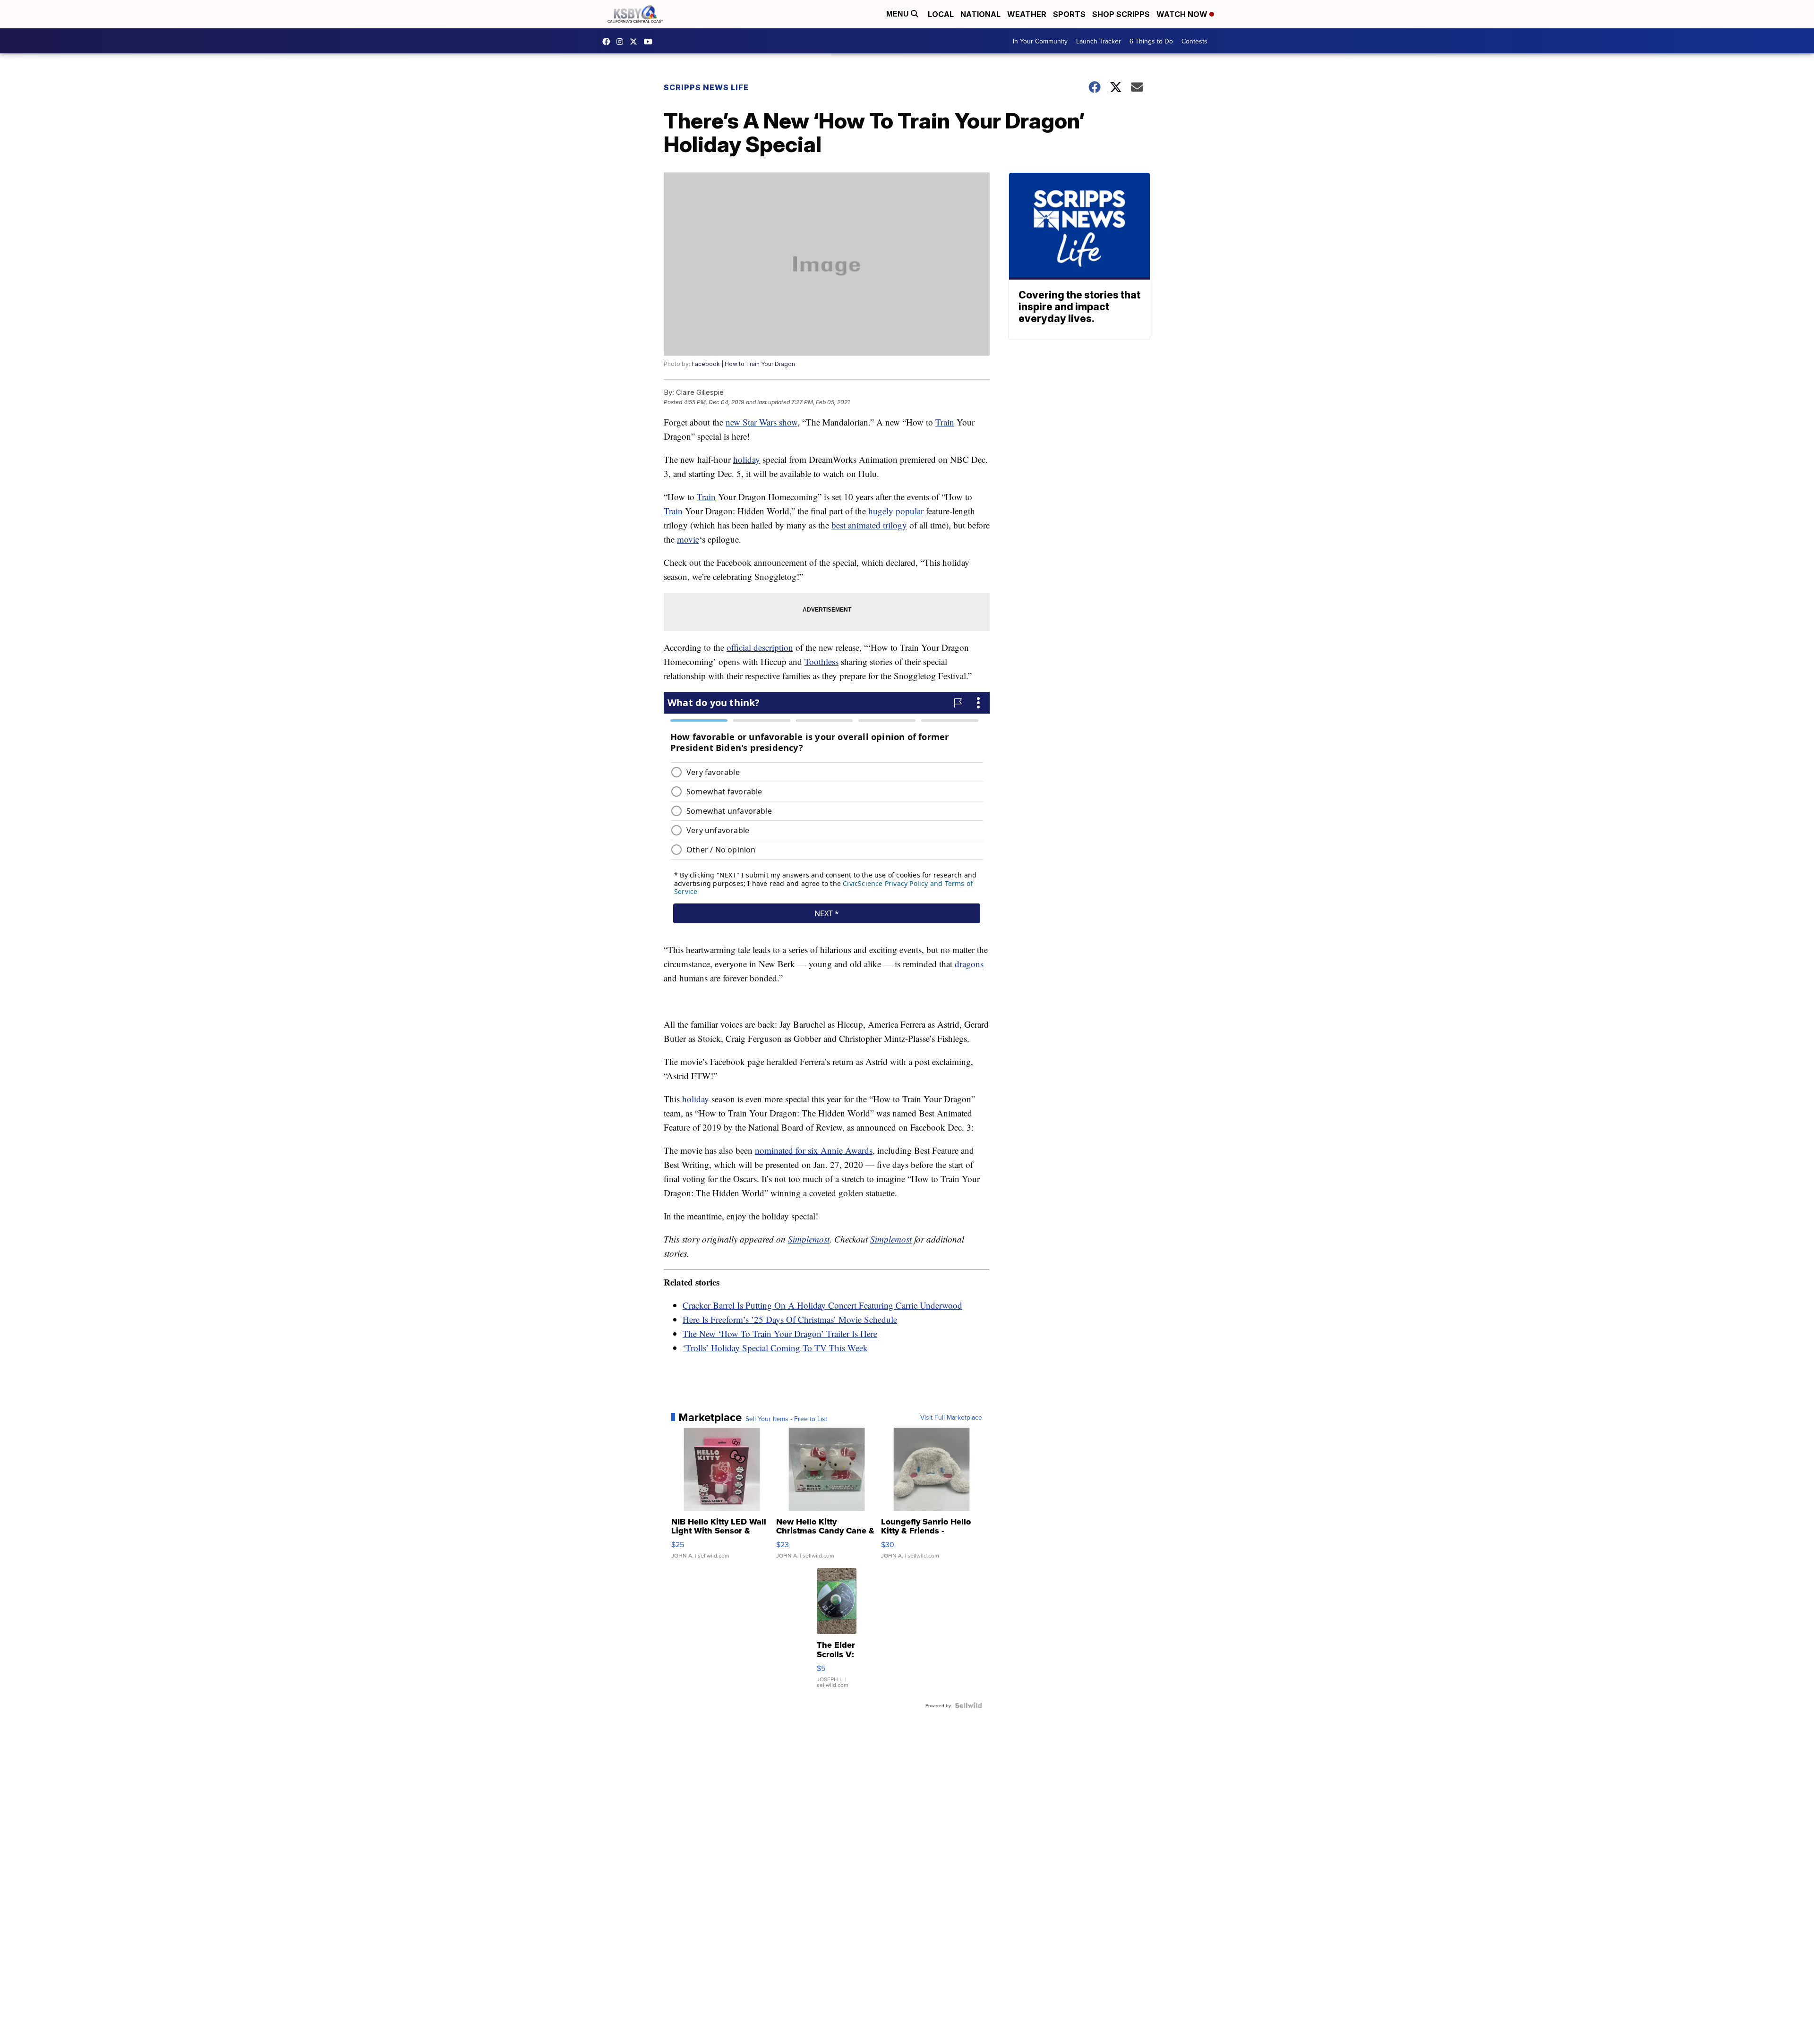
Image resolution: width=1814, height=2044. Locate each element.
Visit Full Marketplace (951, 1417)
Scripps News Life (706, 87)
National (980, 14)
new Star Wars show (762, 422)
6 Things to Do (1151, 41)
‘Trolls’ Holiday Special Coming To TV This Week (775, 1348)
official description (760, 647)
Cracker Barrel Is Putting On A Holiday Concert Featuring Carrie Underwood (822, 1305)
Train (945, 422)
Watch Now (1183, 14)
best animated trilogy (869, 525)
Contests (1194, 41)
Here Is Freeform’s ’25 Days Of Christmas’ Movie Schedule (790, 1319)
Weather (1027, 14)
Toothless (821, 661)
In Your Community (1040, 41)
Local (941, 14)
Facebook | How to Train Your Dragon (743, 364)
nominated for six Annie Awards (814, 1150)
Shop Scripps (1121, 14)
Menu (898, 14)
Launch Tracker (1099, 41)
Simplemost (809, 1239)
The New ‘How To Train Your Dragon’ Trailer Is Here (780, 1333)
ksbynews (608, 42)
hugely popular (896, 511)
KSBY (636, 42)
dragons (969, 964)
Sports (1069, 14)
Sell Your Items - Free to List (786, 1419)
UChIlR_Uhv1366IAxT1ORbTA (650, 42)
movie (688, 539)
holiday (747, 459)
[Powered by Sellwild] (968, 1705)
